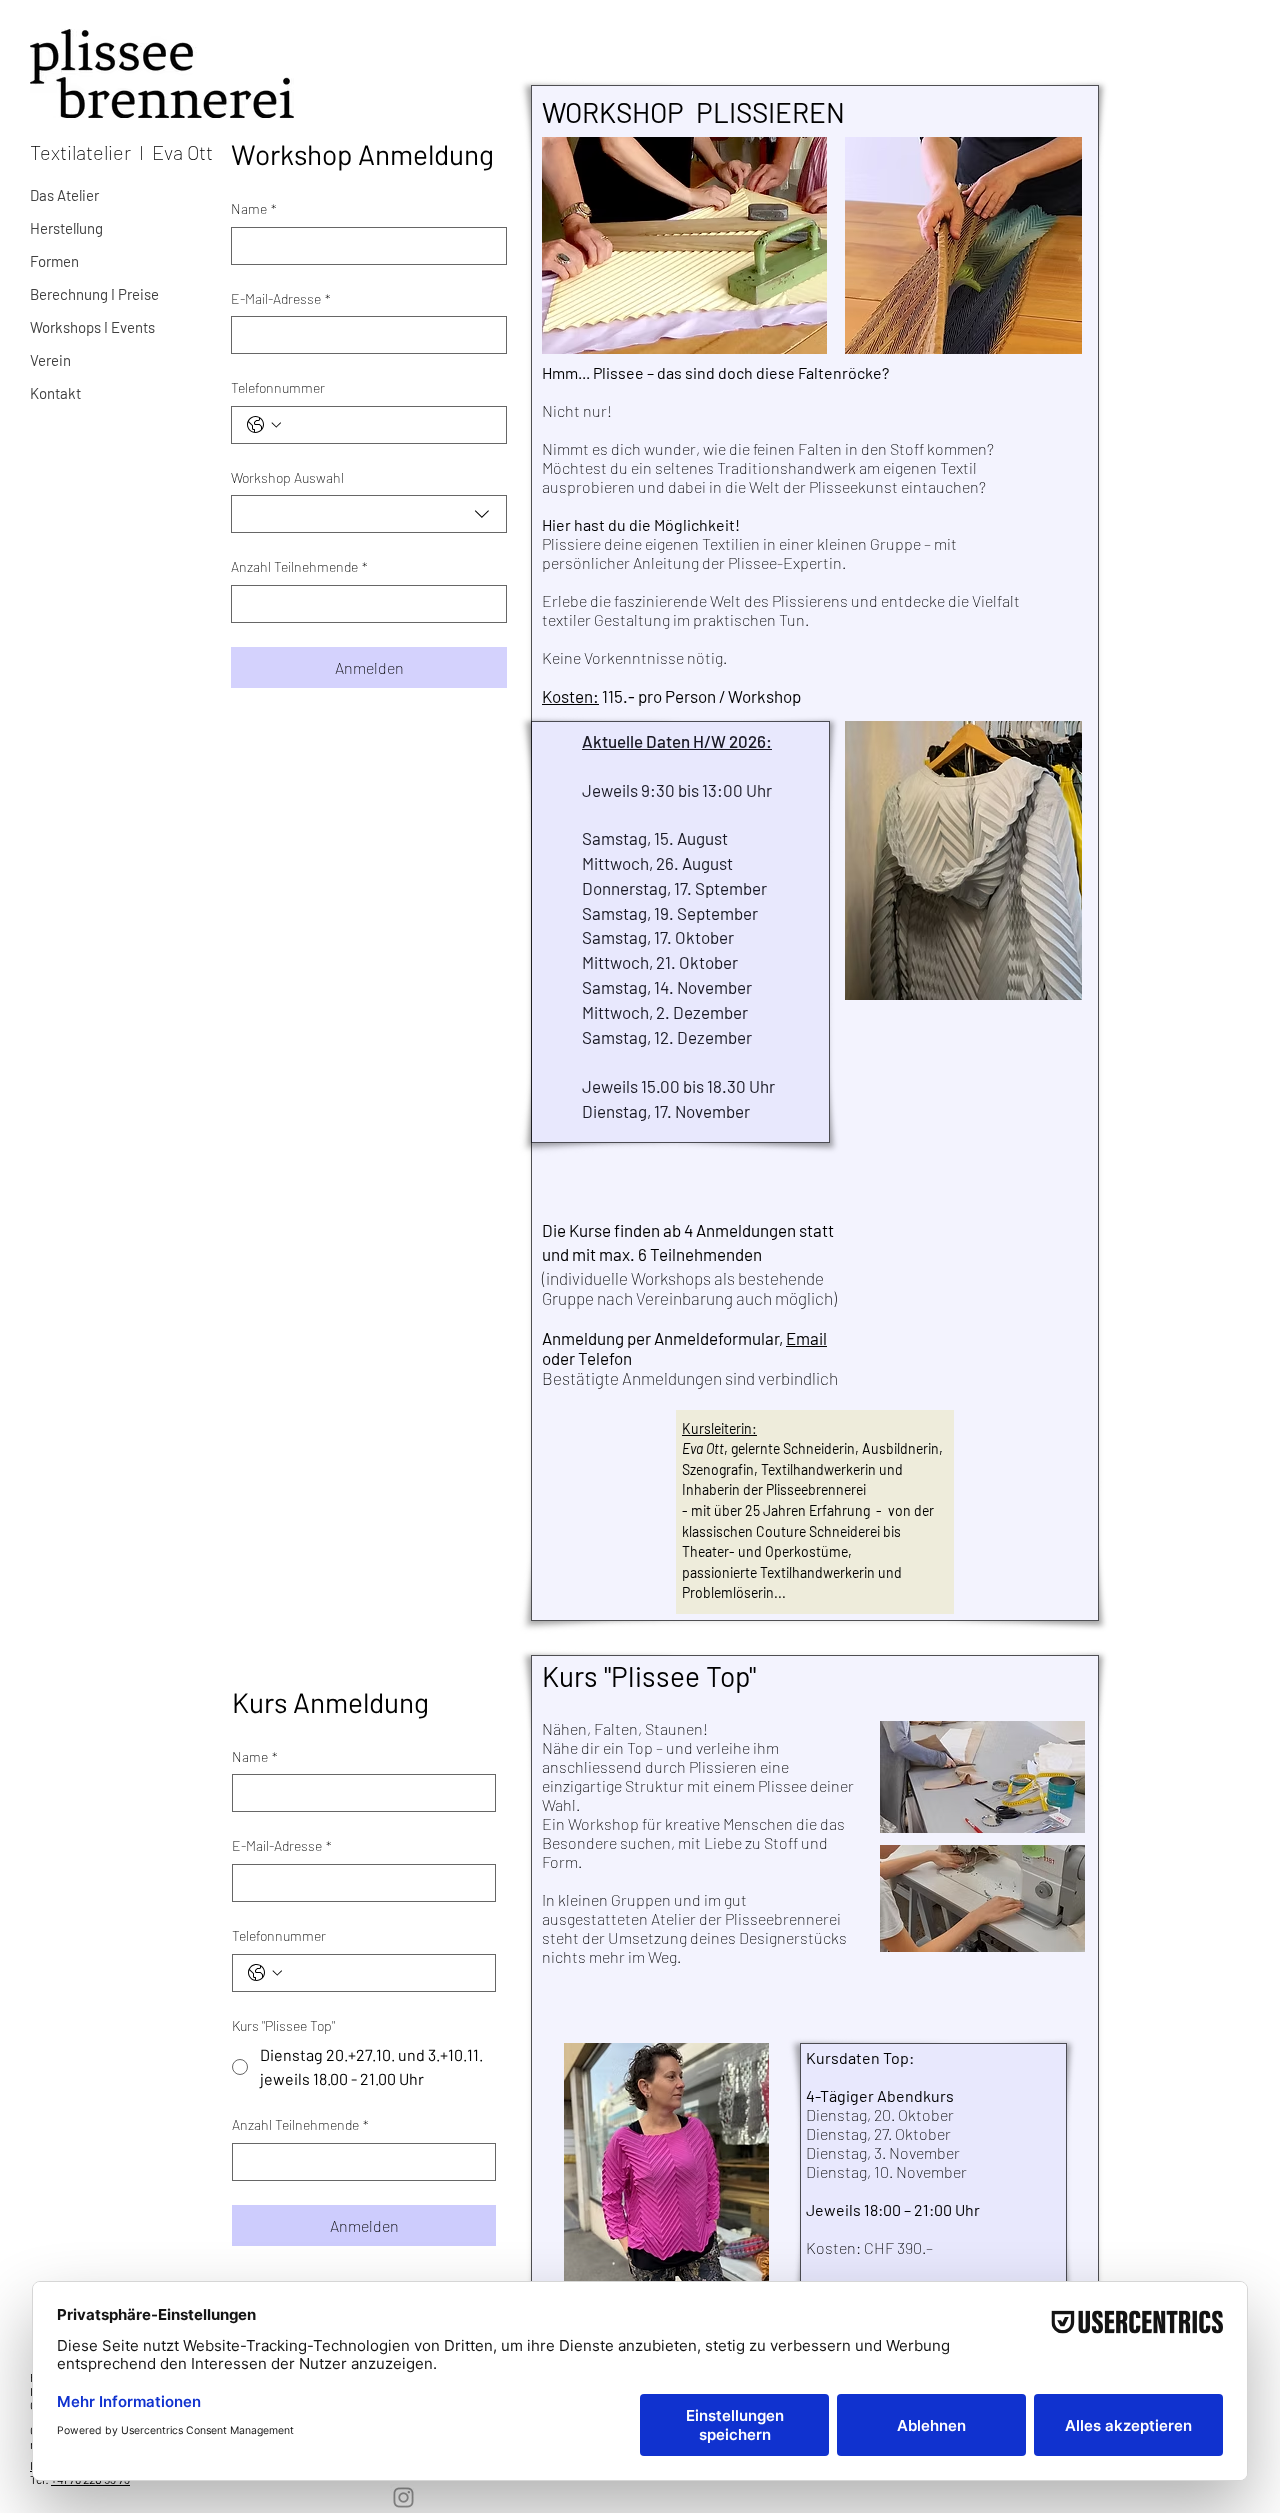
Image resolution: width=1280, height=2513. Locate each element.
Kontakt (55, 393)
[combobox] (369, 514)
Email (806, 1338)
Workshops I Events (92, 327)
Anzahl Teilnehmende (299, 566)
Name (254, 208)
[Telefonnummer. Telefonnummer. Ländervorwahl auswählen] (264, 425)
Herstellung (66, 228)
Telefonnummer (278, 387)
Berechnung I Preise (94, 294)
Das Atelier (64, 195)
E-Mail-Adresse (281, 298)
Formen (54, 261)
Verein (50, 360)
